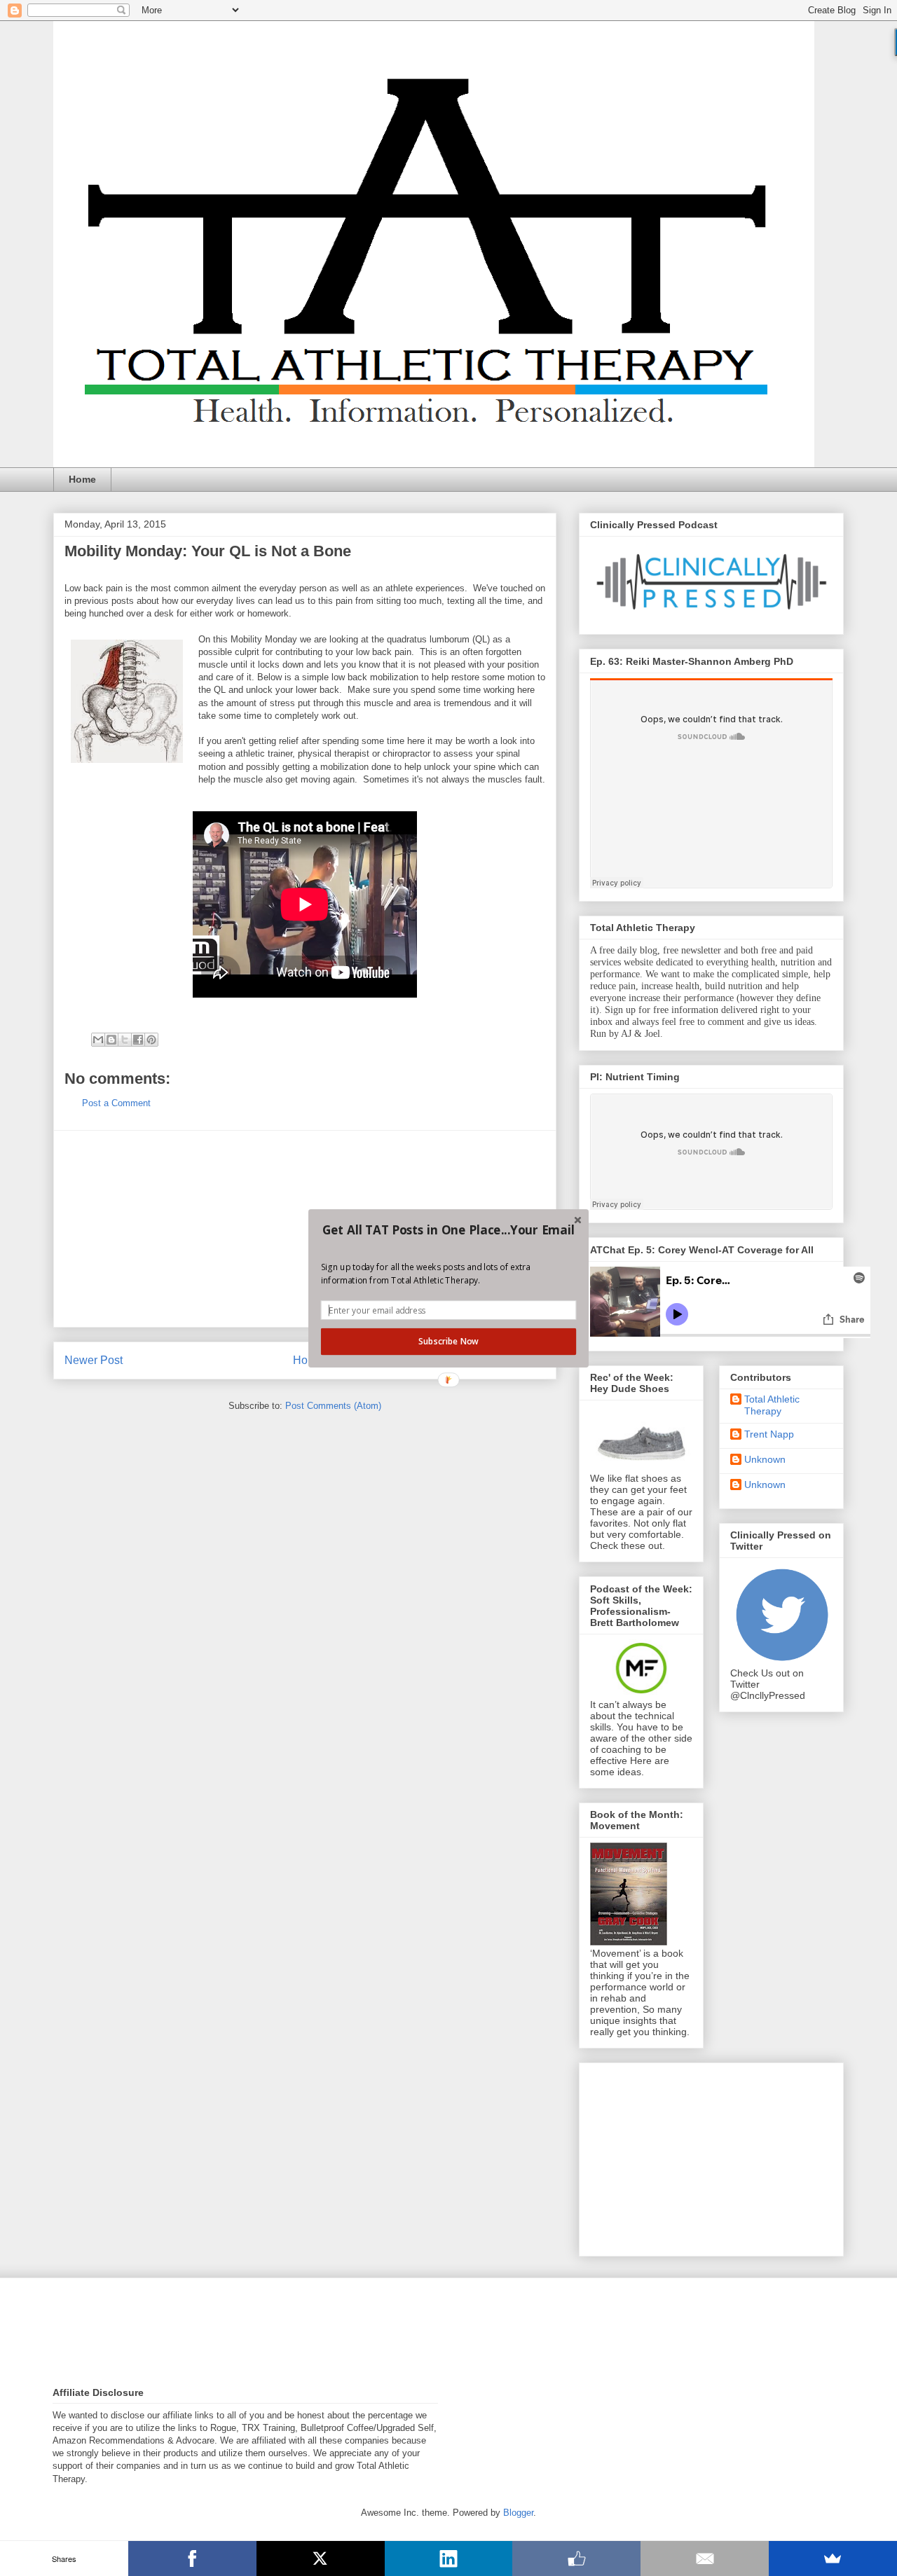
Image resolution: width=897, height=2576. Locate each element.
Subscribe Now (448, 1341)
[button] (448, 1230)
